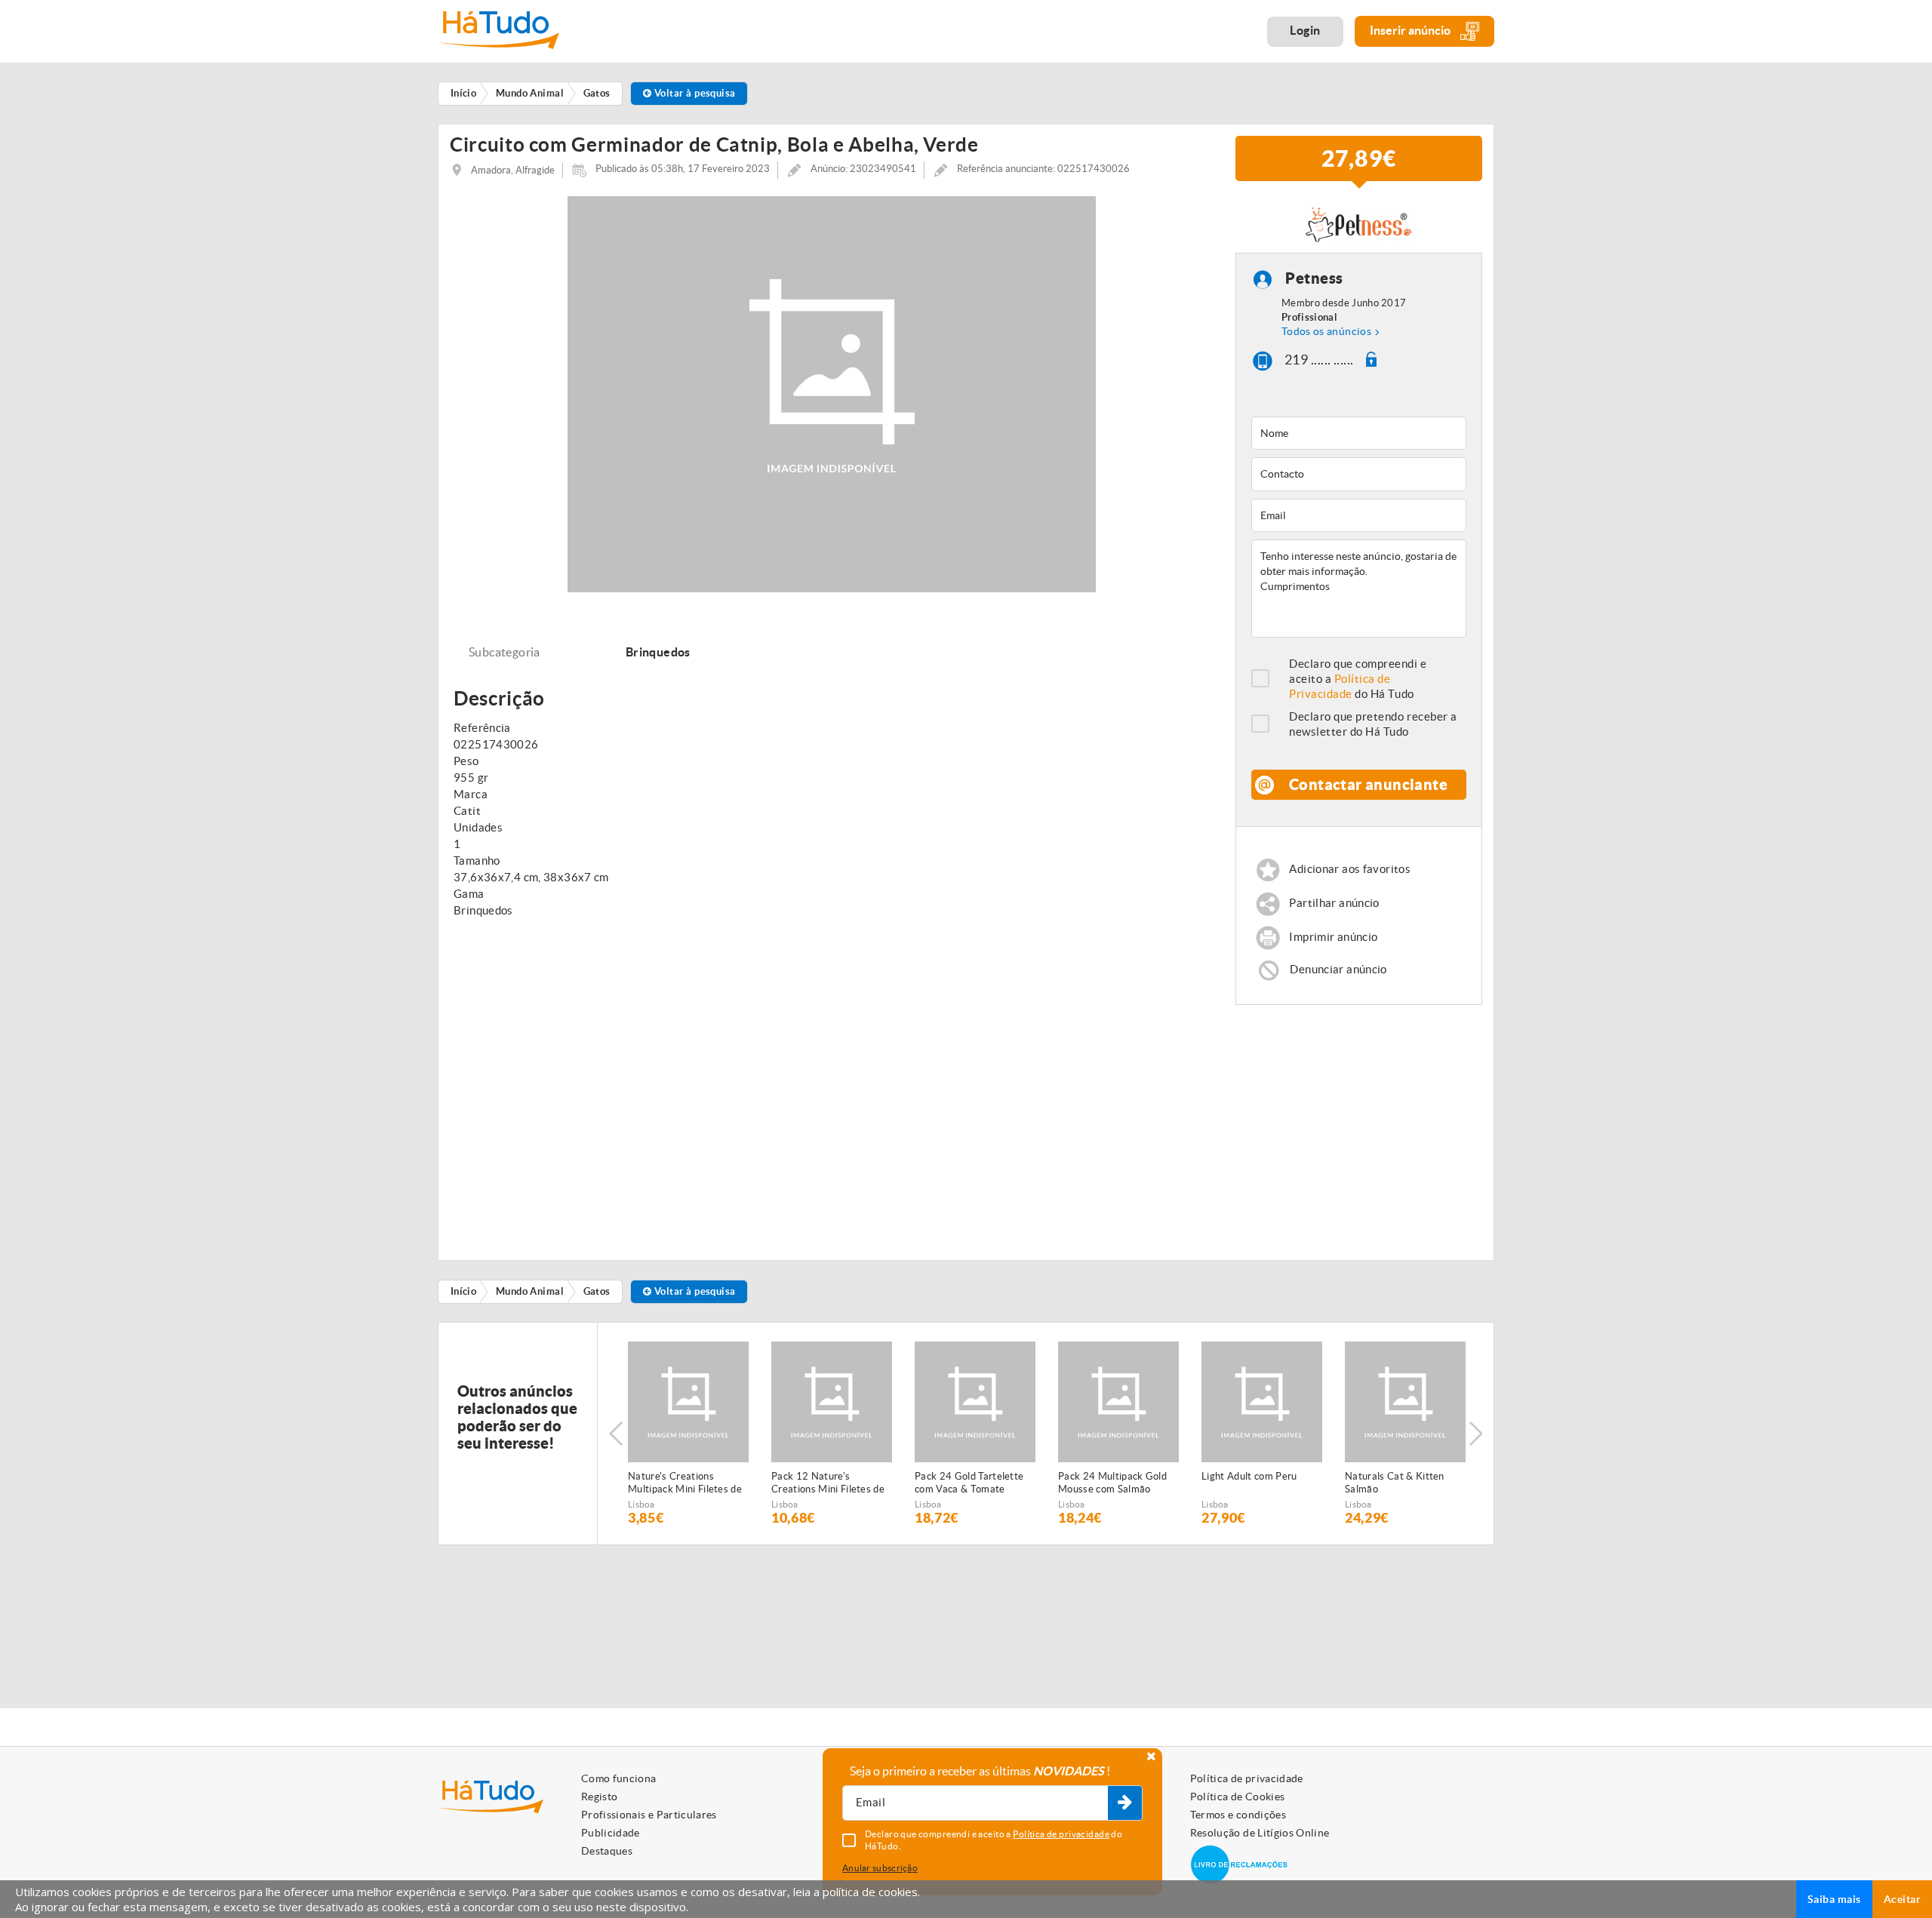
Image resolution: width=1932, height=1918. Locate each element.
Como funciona (619, 1778)
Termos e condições (1238, 1815)
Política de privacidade (1247, 1778)
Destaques (607, 1851)
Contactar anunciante (1368, 784)
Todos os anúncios (1326, 331)
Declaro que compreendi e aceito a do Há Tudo (1358, 679)
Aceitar (1902, 1899)
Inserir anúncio (1411, 30)
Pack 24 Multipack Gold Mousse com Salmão (1112, 1483)
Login (1305, 30)
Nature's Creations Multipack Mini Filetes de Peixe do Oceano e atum (685, 1483)
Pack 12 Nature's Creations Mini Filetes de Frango (828, 1483)
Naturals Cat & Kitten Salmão (1395, 1483)
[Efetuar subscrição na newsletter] (1125, 1803)
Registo (599, 1797)
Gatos (597, 1291)
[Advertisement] (1359, 1126)
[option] (688, 1434)
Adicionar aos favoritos (1350, 869)
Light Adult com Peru (1249, 1476)
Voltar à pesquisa (694, 93)
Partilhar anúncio (1334, 903)
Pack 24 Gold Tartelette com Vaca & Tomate (969, 1483)
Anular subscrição (880, 1868)
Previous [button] (616, 1434)
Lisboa (641, 1504)
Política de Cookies (1238, 1797)
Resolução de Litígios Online (1260, 1833)
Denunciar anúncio (1338, 969)
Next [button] (1475, 1434)
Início (464, 1291)
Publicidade (611, 1833)
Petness (1314, 279)
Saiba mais (1834, 1899)
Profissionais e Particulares (649, 1815)
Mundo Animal (530, 1291)
